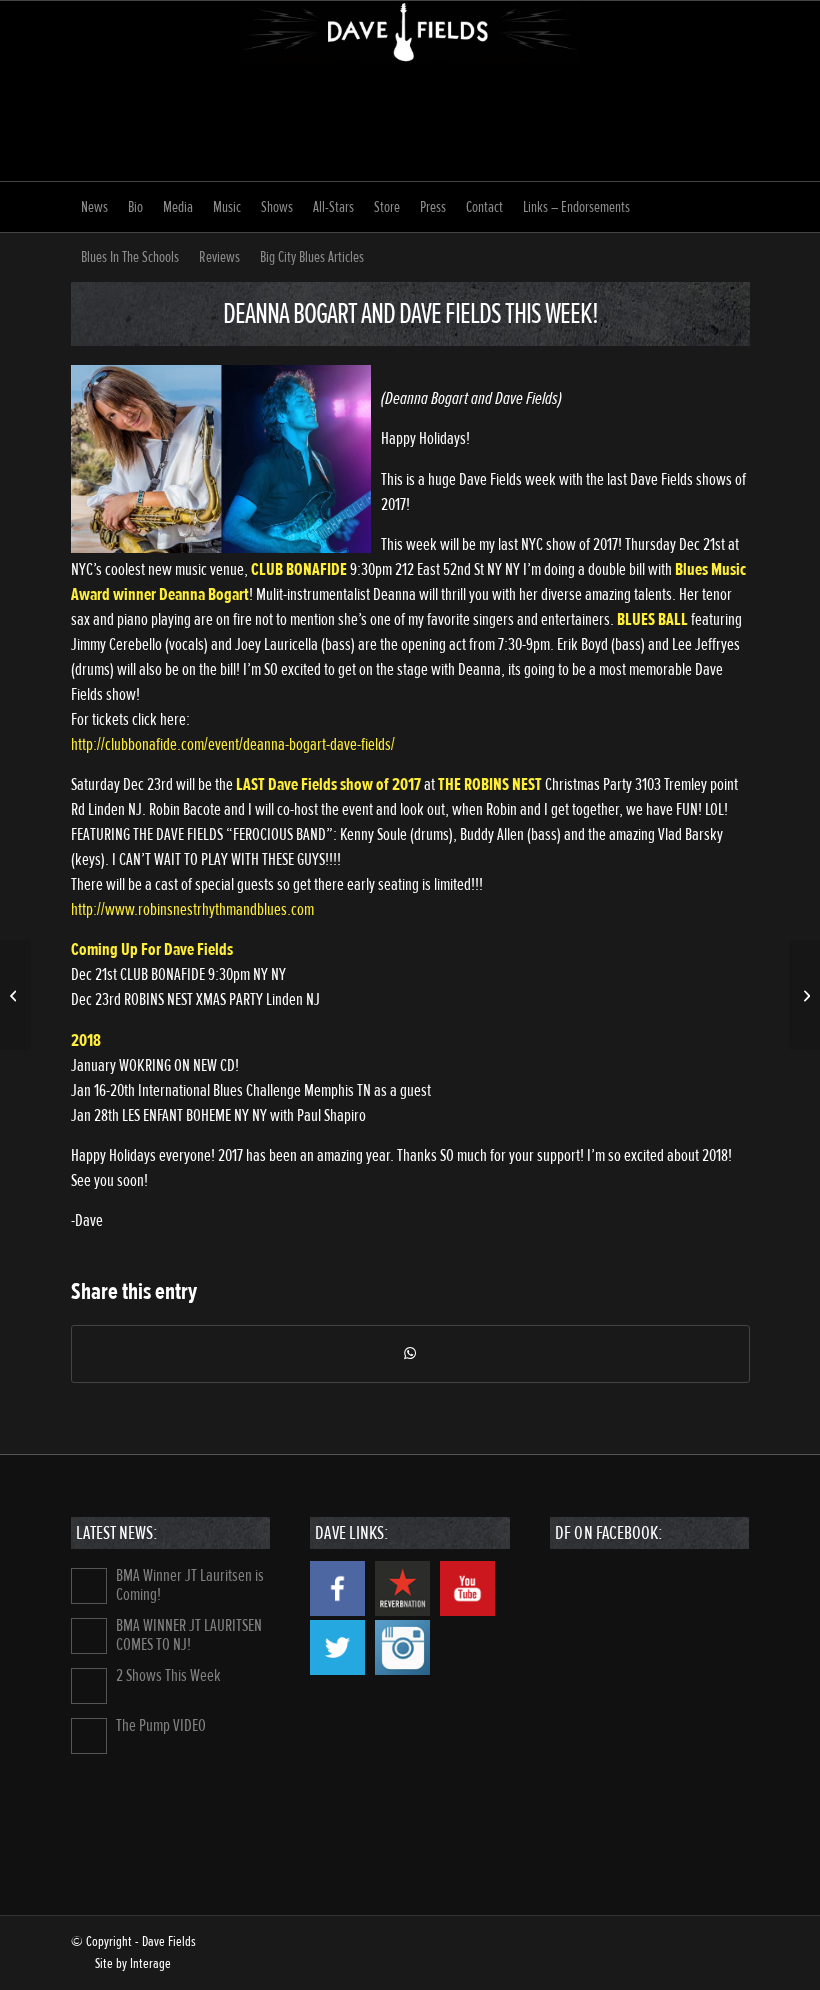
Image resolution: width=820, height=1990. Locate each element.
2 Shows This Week (168, 1675)
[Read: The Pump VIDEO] (89, 1736)
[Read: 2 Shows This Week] (89, 1686)
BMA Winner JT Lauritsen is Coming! (190, 1585)
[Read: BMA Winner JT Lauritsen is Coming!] (89, 1586)
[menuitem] (94, 207)
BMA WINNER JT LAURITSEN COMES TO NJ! (189, 1635)
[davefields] (410, 91)
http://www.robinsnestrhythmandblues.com (192, 909)
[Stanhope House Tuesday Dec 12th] (15, 995)
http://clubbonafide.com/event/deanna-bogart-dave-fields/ (233, 744)
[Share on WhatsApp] (410, 1354)
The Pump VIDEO (161, 1725)
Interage (150, 1963)
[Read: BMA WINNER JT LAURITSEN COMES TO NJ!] (89, 1636)
